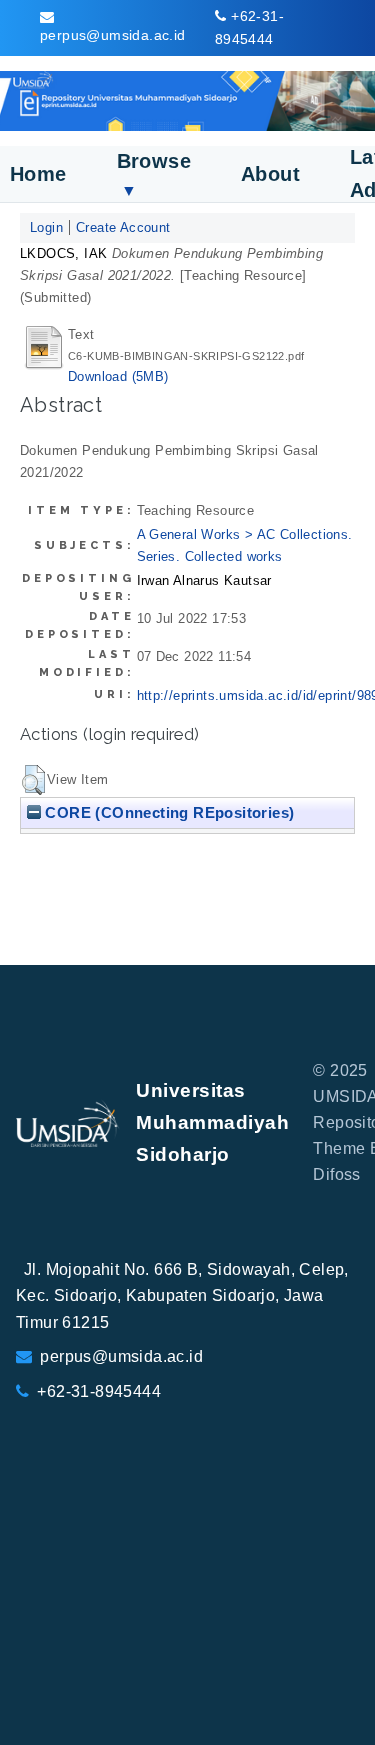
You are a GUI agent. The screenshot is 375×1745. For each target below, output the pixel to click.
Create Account (123, 227)
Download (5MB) (118, 376)
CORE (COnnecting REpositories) (167, 812)
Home (38, 174)
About (270, 174)
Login (46, 227)
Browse (154, 174)
